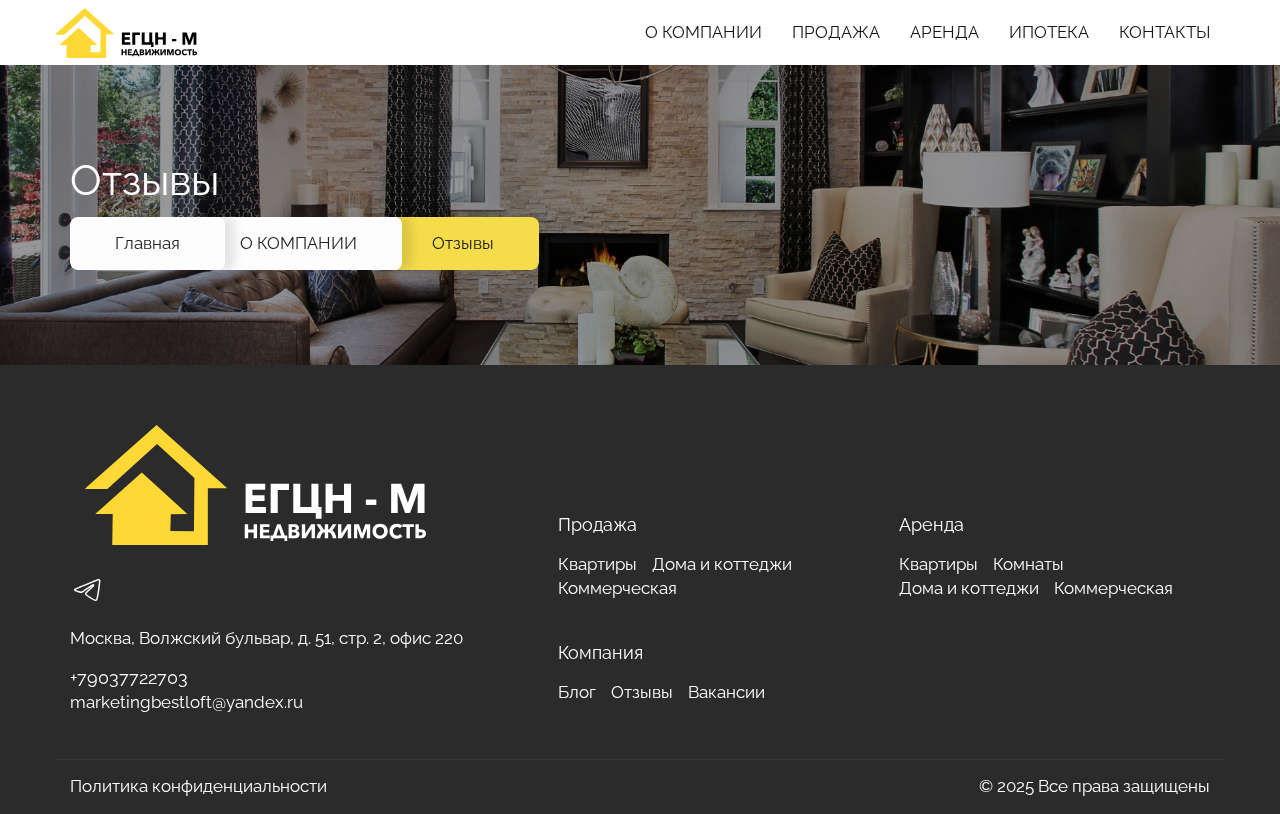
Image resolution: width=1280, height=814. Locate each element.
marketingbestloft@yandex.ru (186, 702)
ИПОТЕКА (1049, 32)
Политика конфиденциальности (198, 786)
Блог (577, 692)
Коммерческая (617, 588)
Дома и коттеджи (722, 564)
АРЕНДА (944, 32)
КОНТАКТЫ (1164, 32)
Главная (147, 243)
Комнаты (1028, 564)
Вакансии (726, 692)
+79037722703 (129, 677)
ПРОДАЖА (836, 32)
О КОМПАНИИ (703, 32)
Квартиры (597, 564)
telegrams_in (87, 590)
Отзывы (463, 243)
